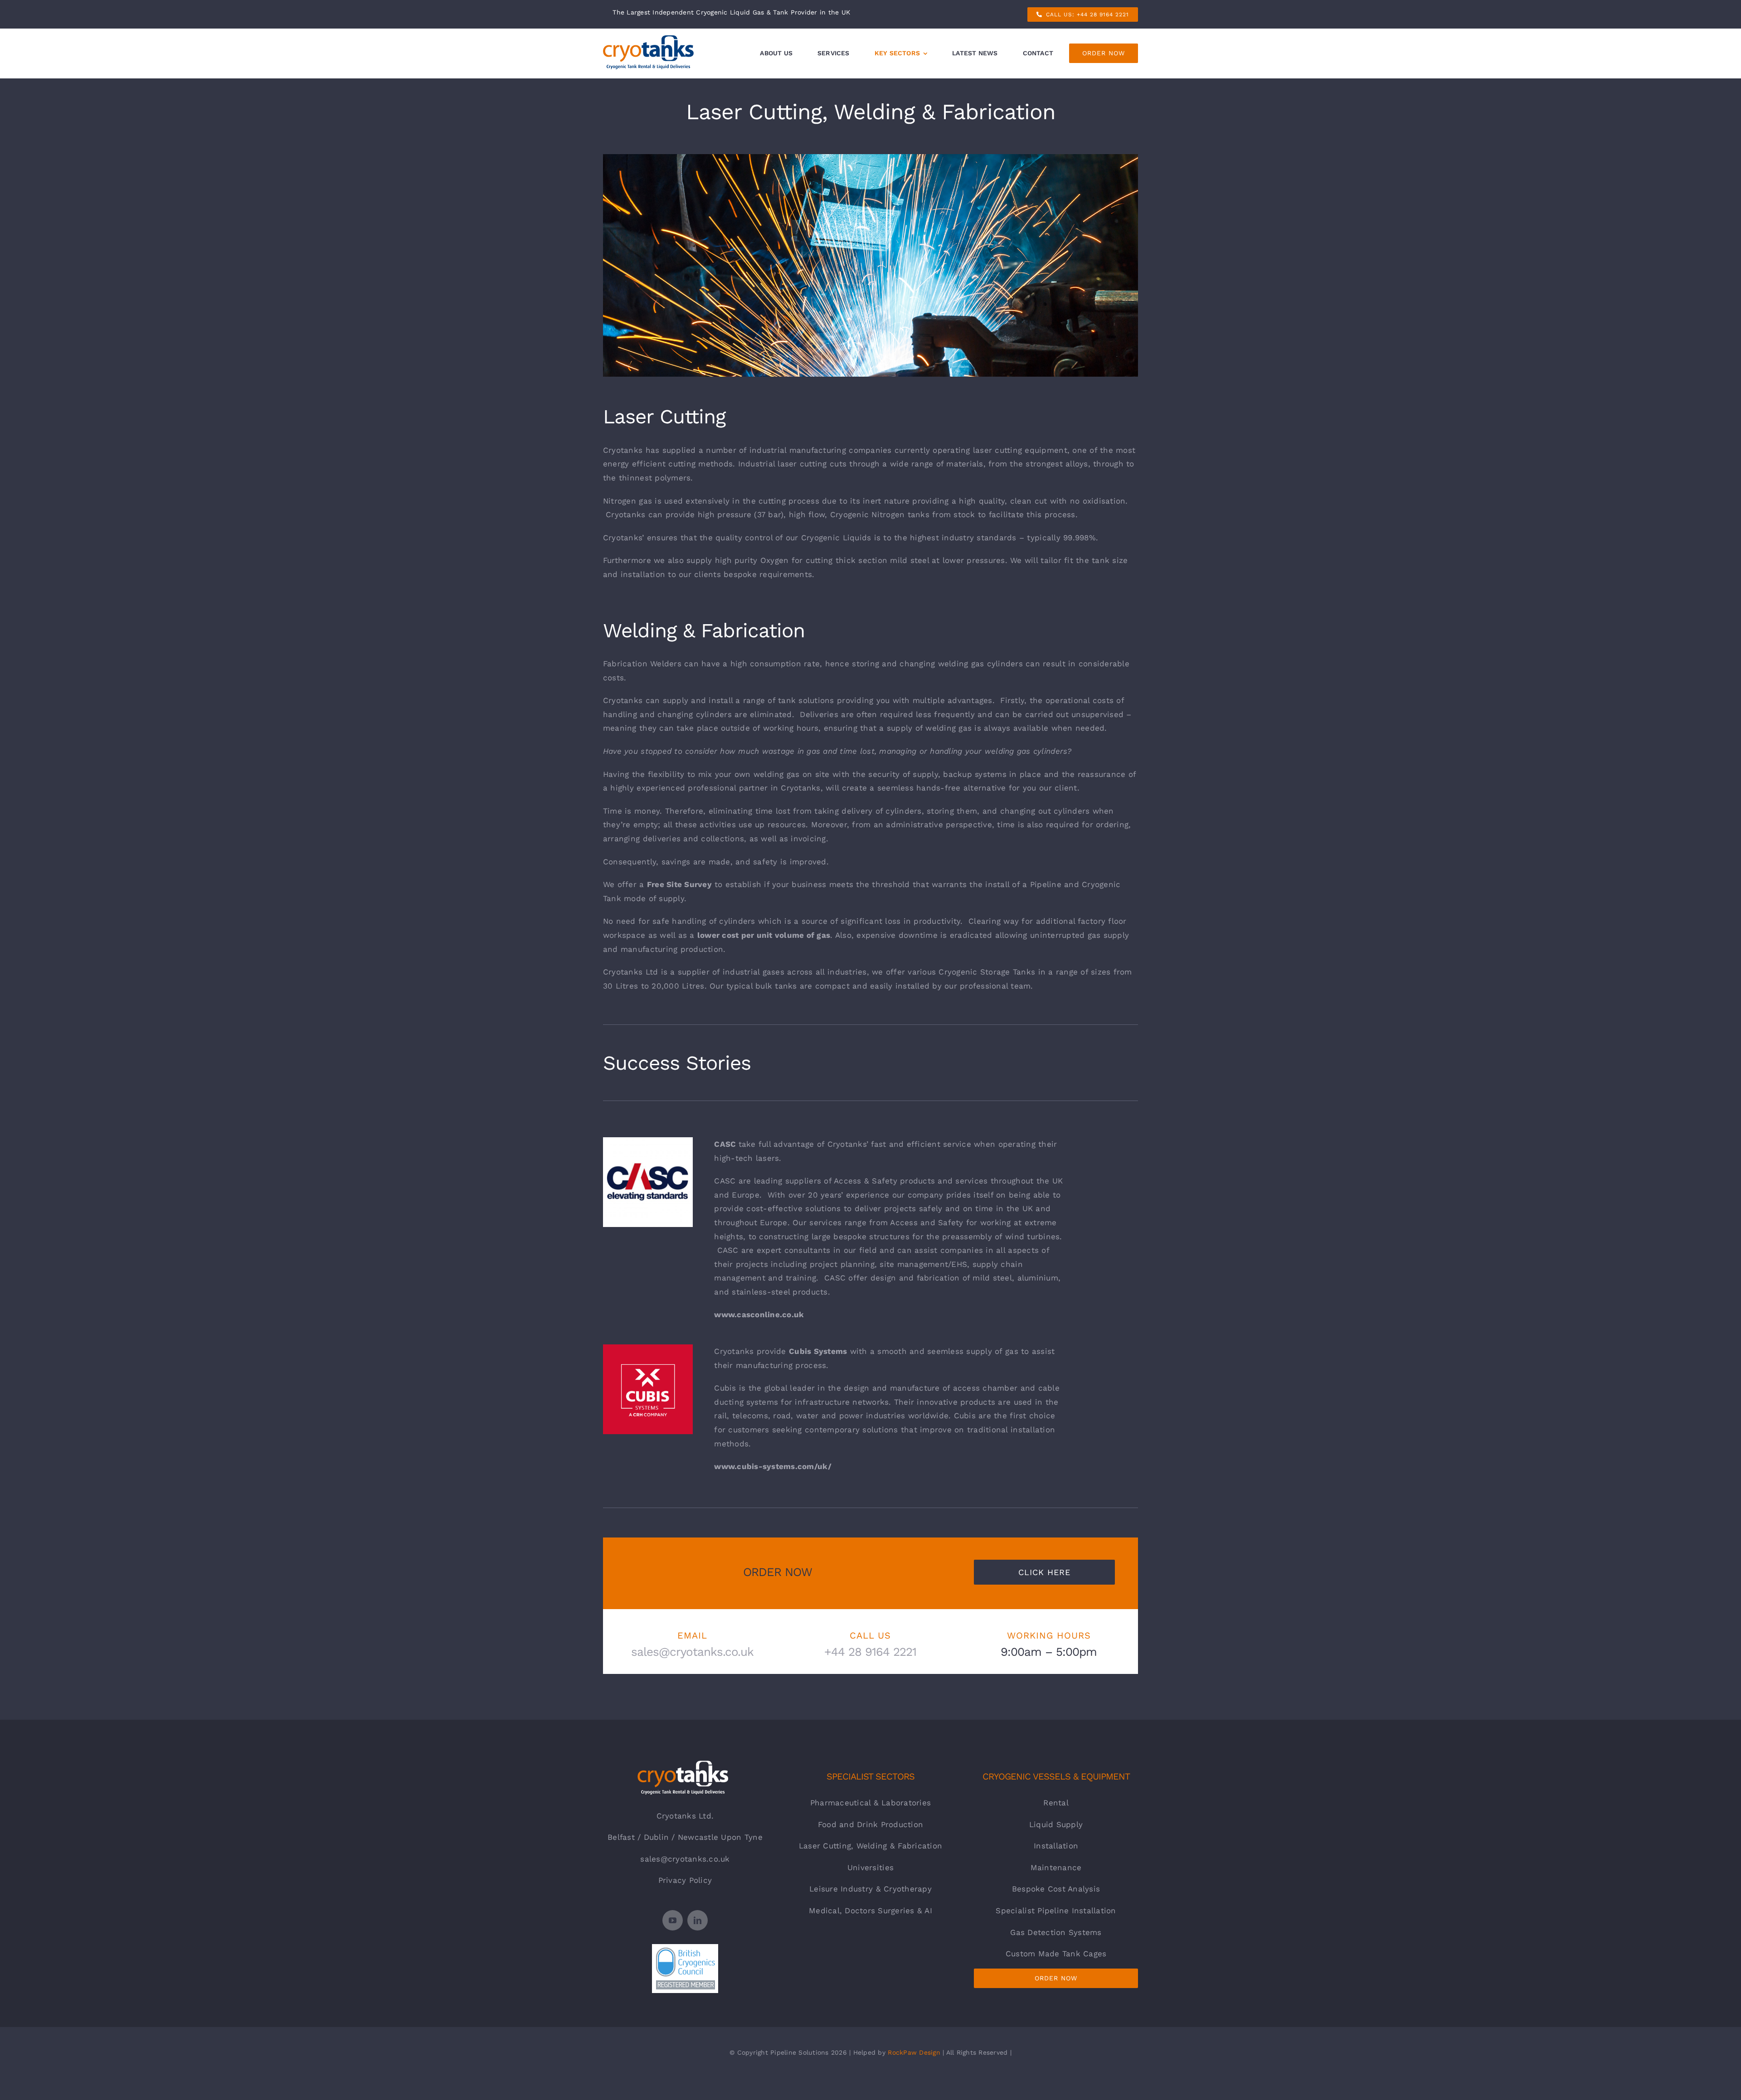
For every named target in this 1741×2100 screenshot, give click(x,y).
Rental (1056, 1803)
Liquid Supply (1056, 1824)
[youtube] (673, 1920)
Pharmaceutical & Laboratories (870, 1803)
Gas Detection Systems (1056, 1932)
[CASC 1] (648, 1141)
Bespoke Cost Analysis (1056, 1889)
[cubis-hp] (648, 1348)
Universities (870, 1867)
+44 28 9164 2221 (870, 1652)
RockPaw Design (914, 2052)
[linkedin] (698, 1920)
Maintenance (1056, 1867)
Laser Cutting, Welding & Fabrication (870, 1846)
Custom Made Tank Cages (1056, 1954)
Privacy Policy (685, 1880)
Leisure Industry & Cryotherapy (870, 1889)
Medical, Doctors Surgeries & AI (870, 1911)
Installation (1056, 1846)
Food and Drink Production (870, 1824)
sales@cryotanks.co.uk (685, 1859)
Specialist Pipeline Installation (1056, 1911)
